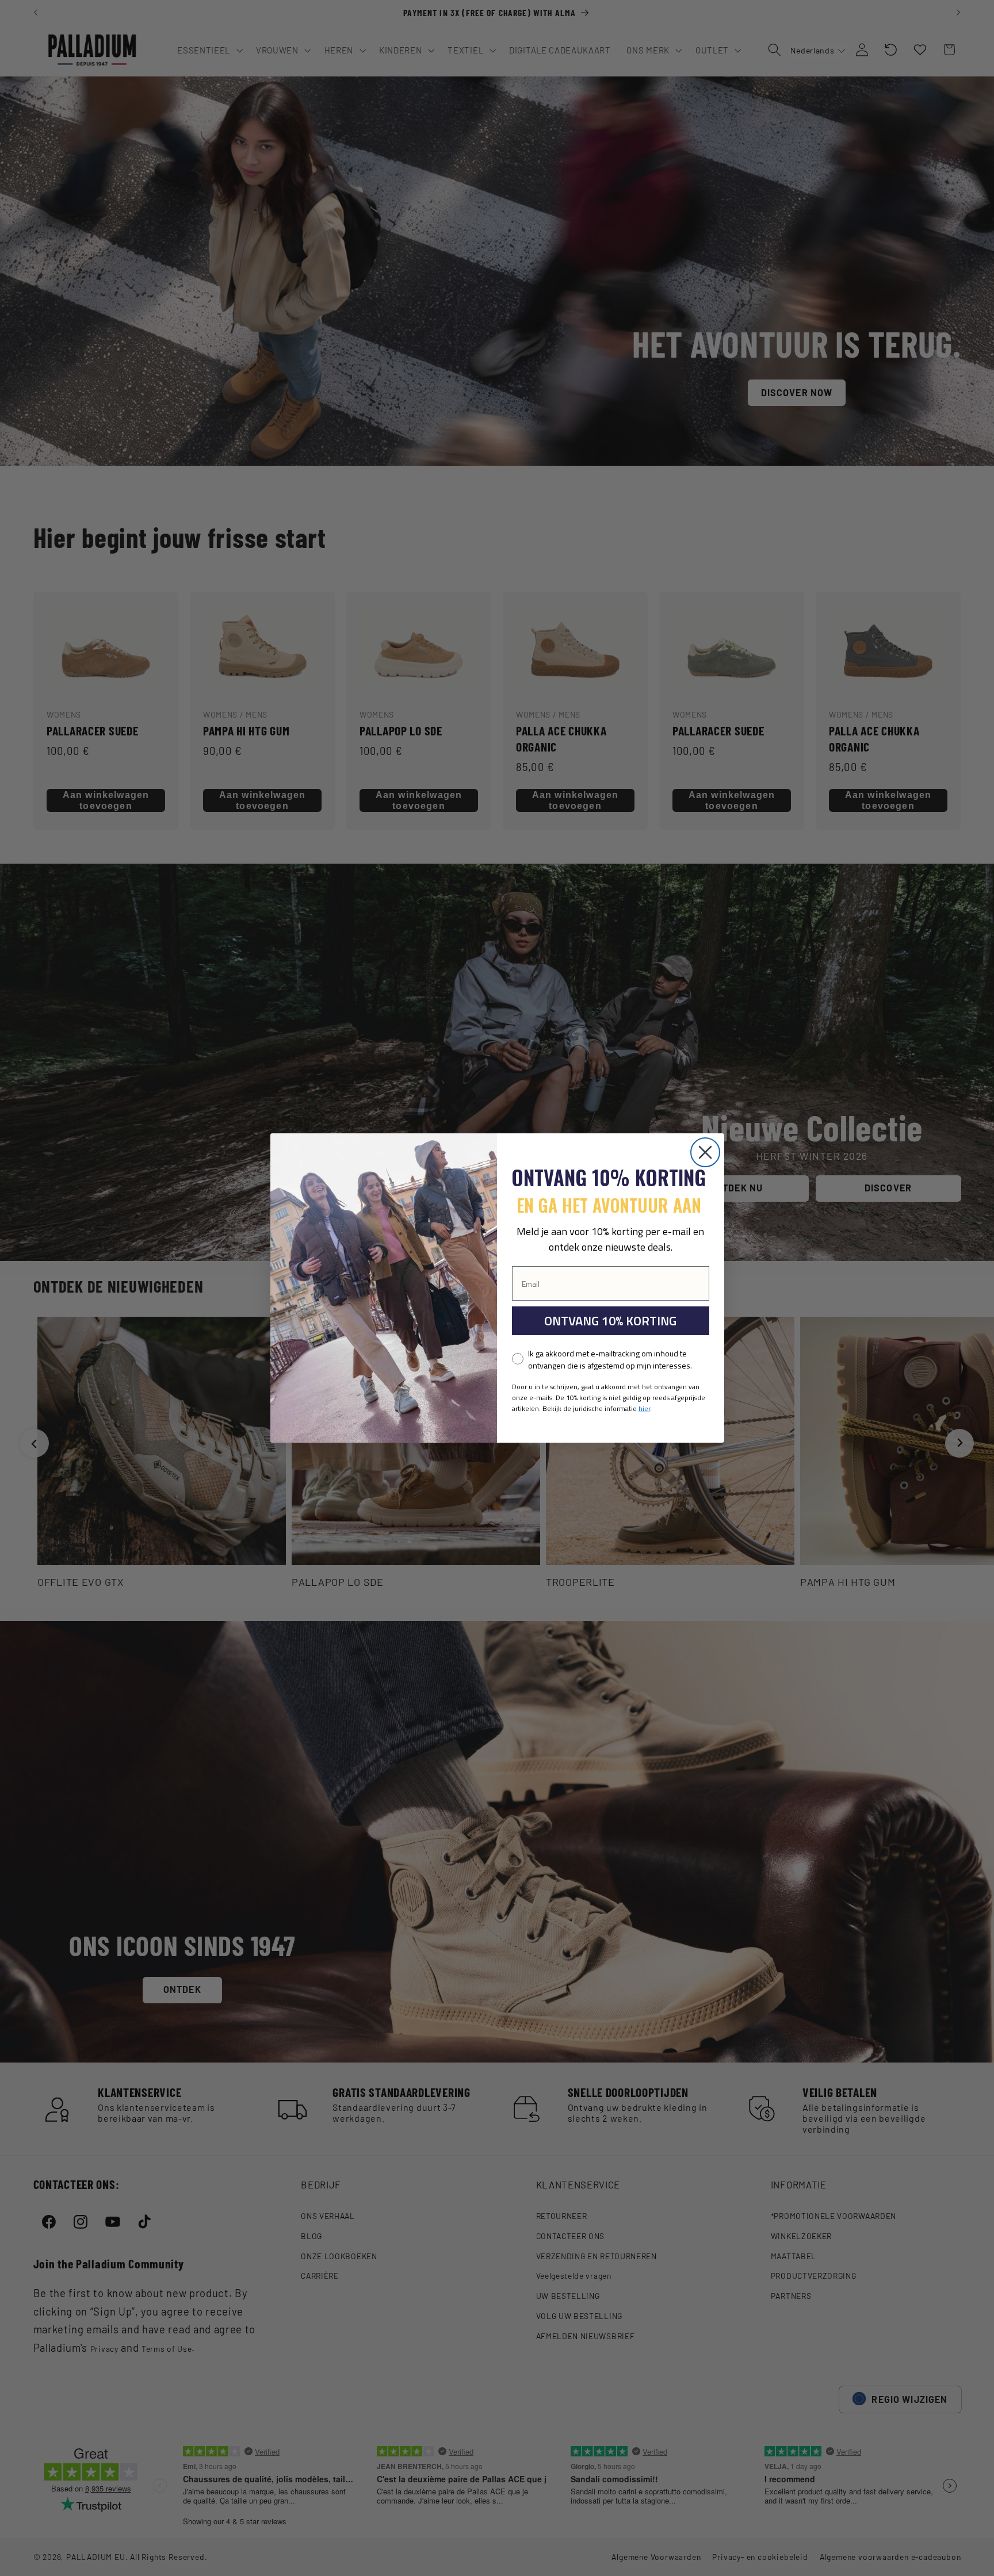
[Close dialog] (705, 1152)
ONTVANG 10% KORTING (610, 1321)
